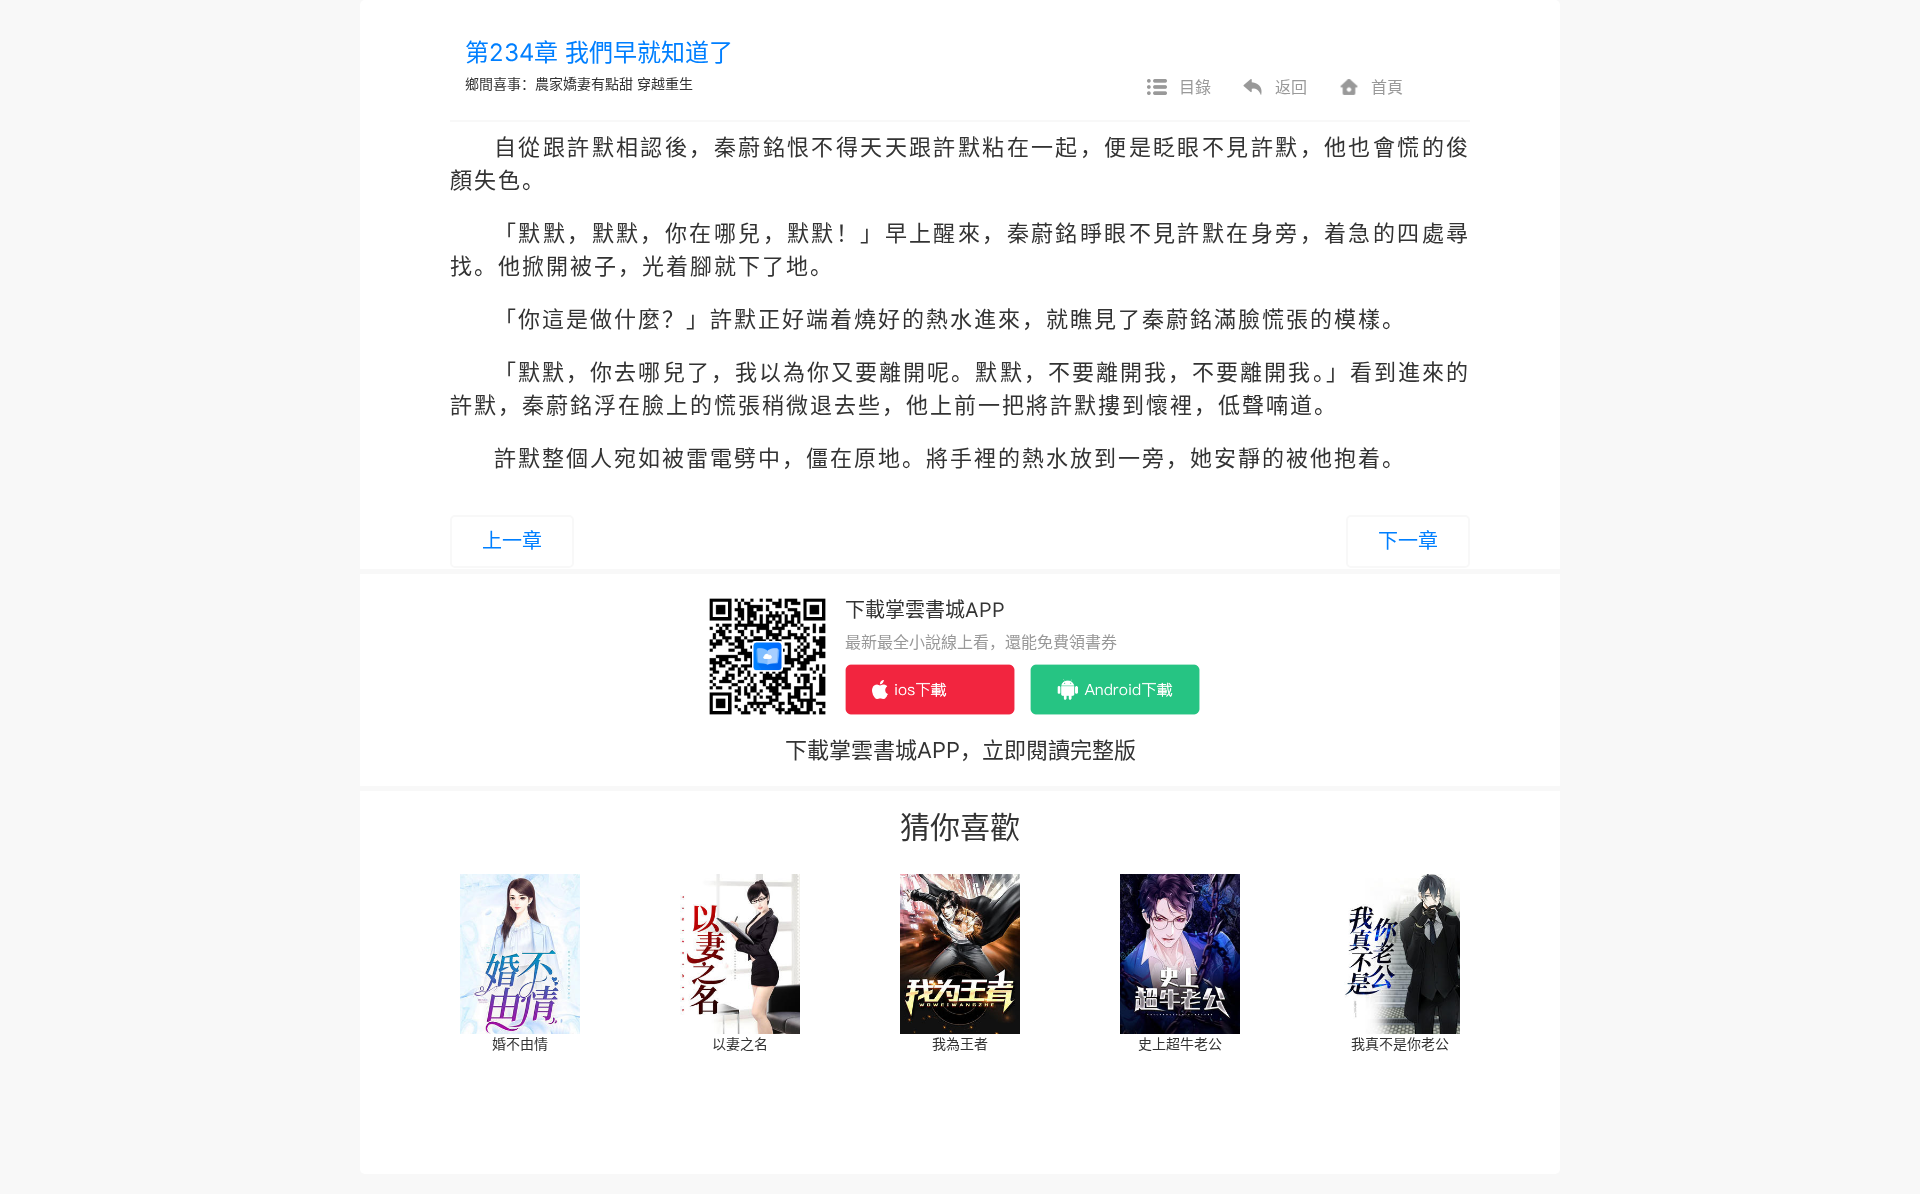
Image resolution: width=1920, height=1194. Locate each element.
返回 (1291, 87)
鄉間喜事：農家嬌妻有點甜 (551, 83)
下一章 (1408, 541)
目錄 (1195, 87)
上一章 (512, 541)
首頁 (1387, 87)
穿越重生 (665, 83)
